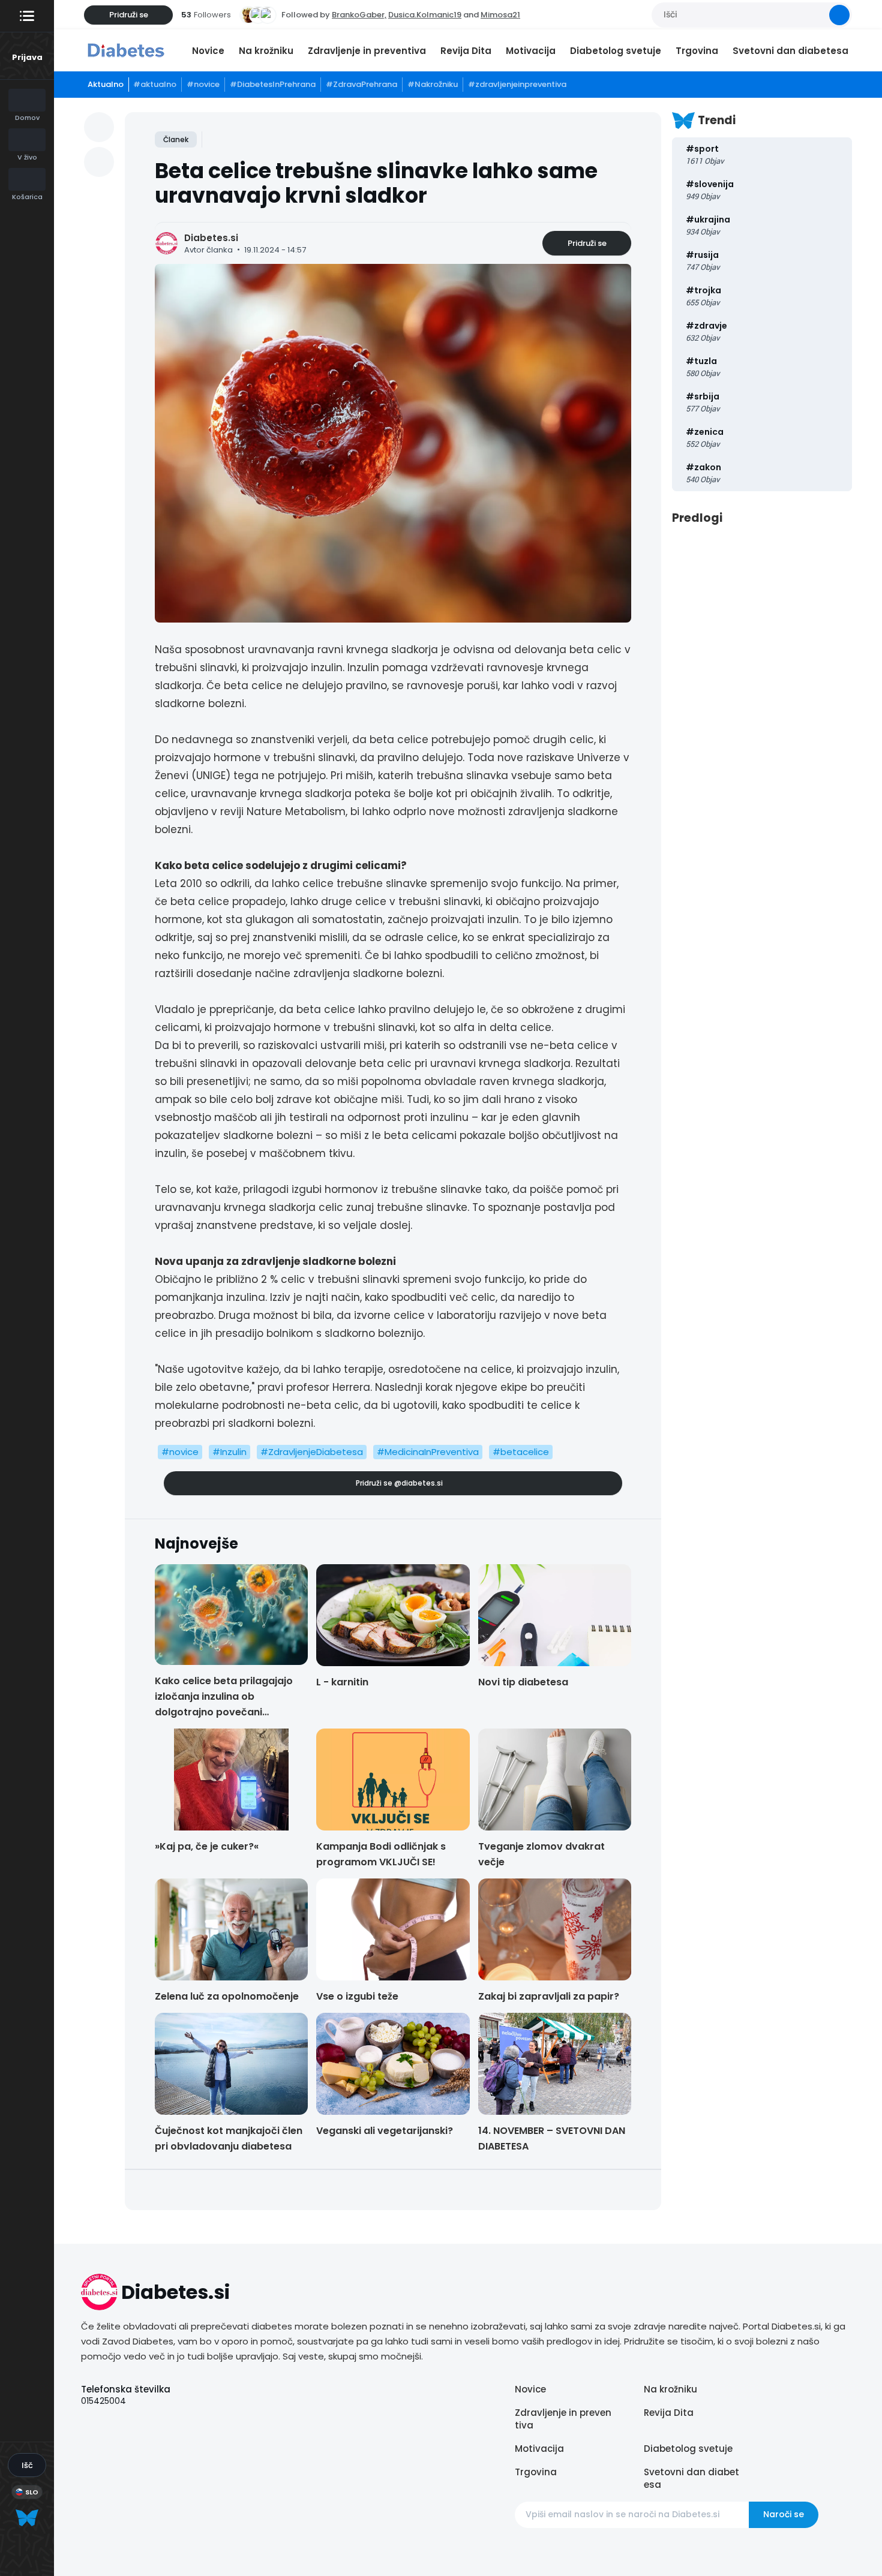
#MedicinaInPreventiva (428, 1452)
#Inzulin (229, 1452)
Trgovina (697, 51)
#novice (180, 1452)
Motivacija (531, 51)
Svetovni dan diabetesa (790, 51)
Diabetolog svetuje (616, 51)
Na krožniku (266, 51)
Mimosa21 (500, 15)
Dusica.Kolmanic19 (425, 15)
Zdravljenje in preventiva (367, 51)
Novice (208, 51)
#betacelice (521, 1452)
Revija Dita (466, 51)
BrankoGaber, (359, 15)
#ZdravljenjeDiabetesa (312, 1452)
